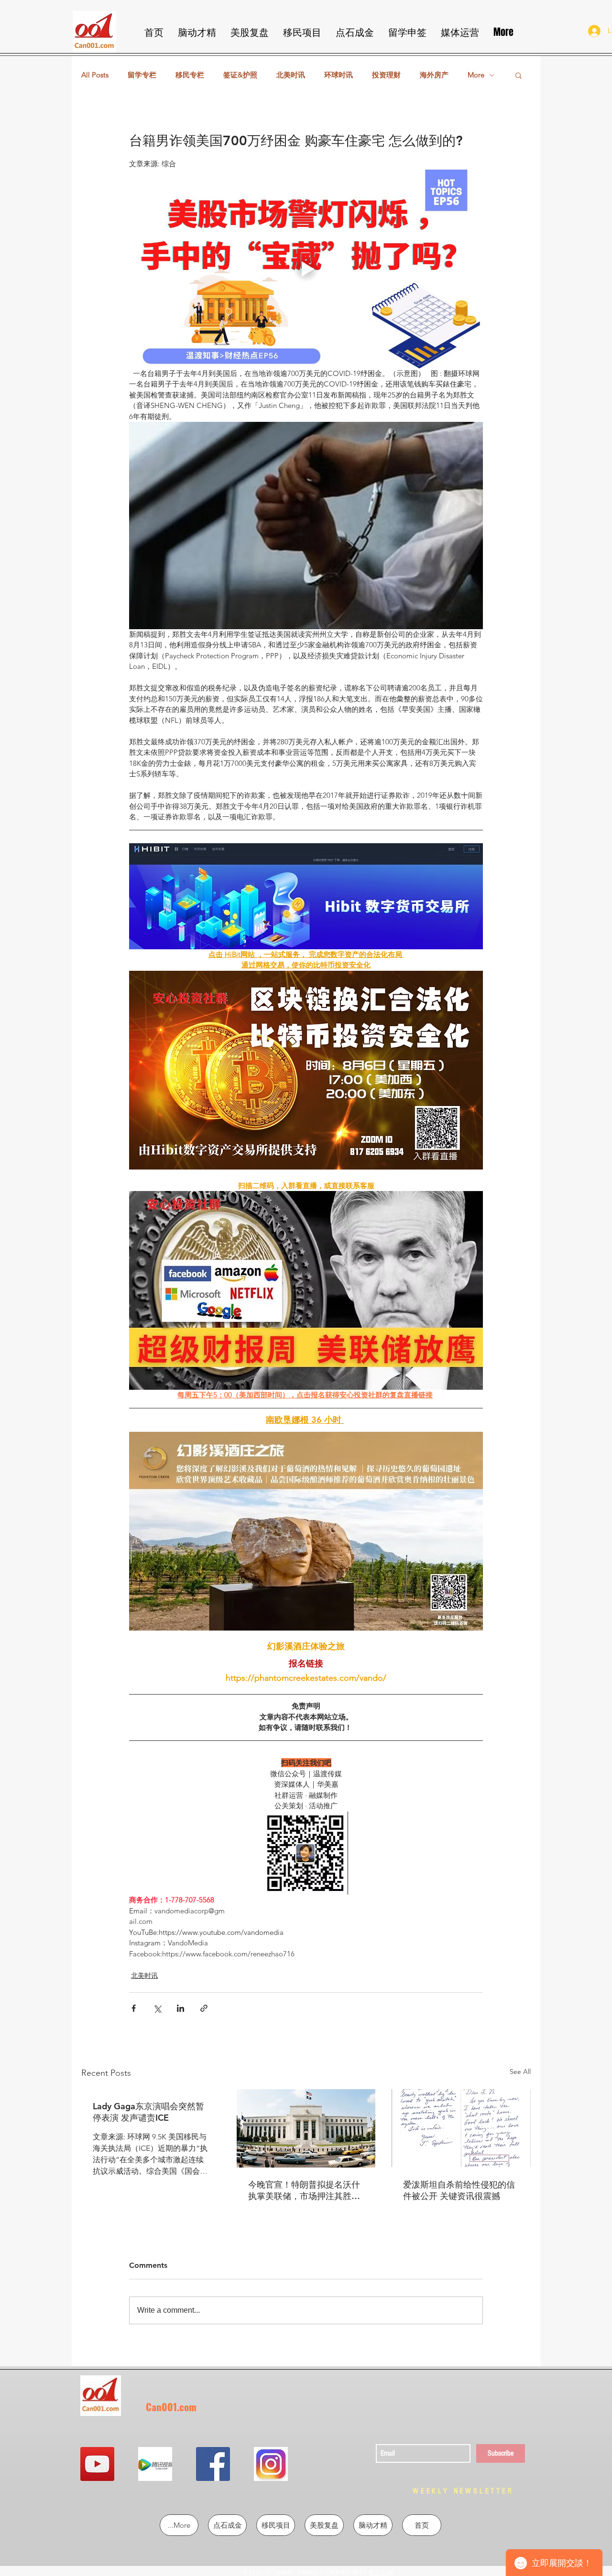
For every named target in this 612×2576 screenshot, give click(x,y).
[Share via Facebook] (134, 2008)
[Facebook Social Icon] (213, 2464)
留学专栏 (142, 75)
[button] (519, 75)
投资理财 (386, 75)
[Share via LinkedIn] (180, 2008)
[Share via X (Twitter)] (157, 2008)
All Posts (95, 75)
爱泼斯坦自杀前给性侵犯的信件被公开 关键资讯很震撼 (459, 2190)
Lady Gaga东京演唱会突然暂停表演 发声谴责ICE (148, 2112)
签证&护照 (240, 75)
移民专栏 (190, 75)
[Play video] (306, 269)
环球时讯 (339, 75)
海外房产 (434, 75)
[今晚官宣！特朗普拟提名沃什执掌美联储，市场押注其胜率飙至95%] (306, 2128)
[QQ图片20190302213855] (271, 2464)
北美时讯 (291, 75)
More (476, 75)
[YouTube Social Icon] (97, 2464)
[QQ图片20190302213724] (155, 2464)
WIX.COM (381, 2573)
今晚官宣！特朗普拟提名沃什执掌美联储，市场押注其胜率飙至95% (304, 2190)
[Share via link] (204, 2008)
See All (520, 2072)
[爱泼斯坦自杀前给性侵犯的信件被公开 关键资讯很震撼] (461, 2128)
